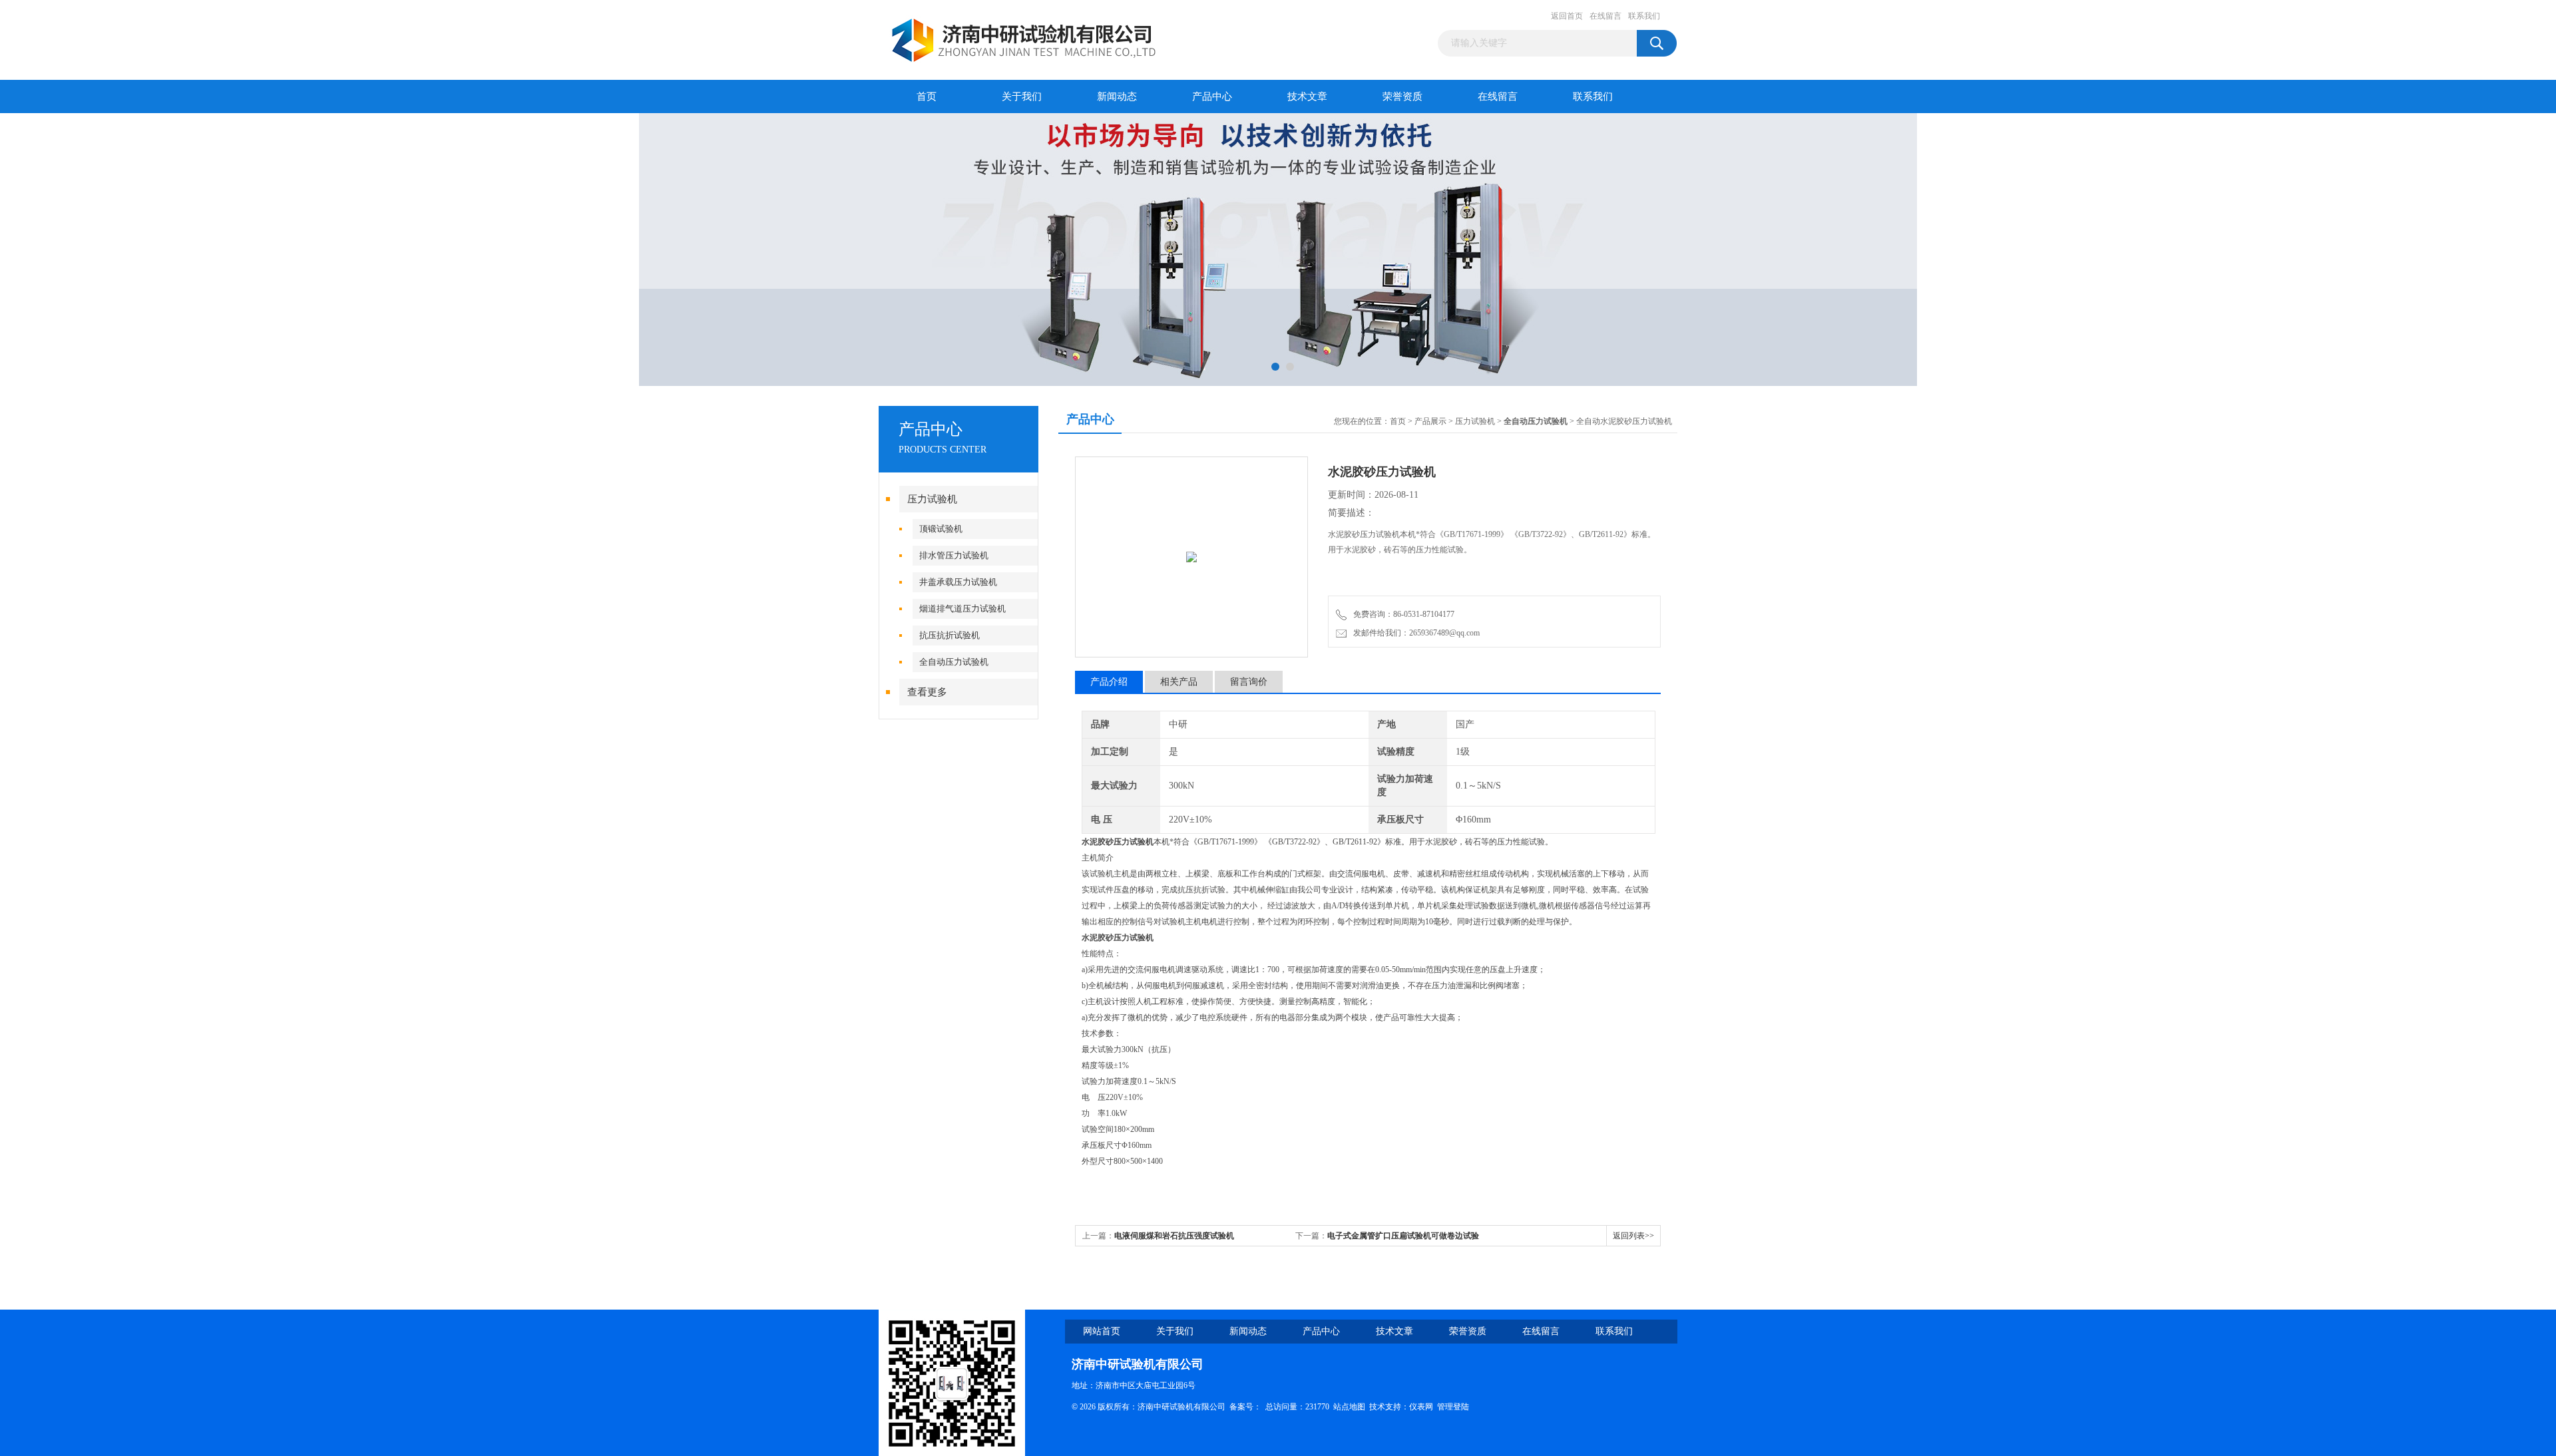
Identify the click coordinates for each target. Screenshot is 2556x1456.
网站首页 (1102, 1331)
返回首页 (1567, 16)
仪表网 (1421, 1407)
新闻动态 (1117, 96)
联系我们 (1644, 16)
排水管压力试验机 (954, 555)
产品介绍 (1109, 682)
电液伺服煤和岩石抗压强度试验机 (1174, 1236)
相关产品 (1179, 682)
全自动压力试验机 (954, 662)
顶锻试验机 (941, 529)
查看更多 (927, 692)
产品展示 (1430, 421)
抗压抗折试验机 (950, 635)
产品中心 (1212, 96)
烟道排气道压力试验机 (962, 609)
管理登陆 (1453, 1407)
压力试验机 (932, 499)
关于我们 (1022, 96)
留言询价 (1249, 682)
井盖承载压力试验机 (958, 582)
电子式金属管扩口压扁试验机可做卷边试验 (1403, 1236)
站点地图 (1349, 1407)
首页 (927, 96)
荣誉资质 (1402, 96)
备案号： (1245, 1407)
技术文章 (1307, 96)
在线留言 (1605, 16)
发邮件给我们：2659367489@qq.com (1414, 633)
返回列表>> (1633, 1236)
